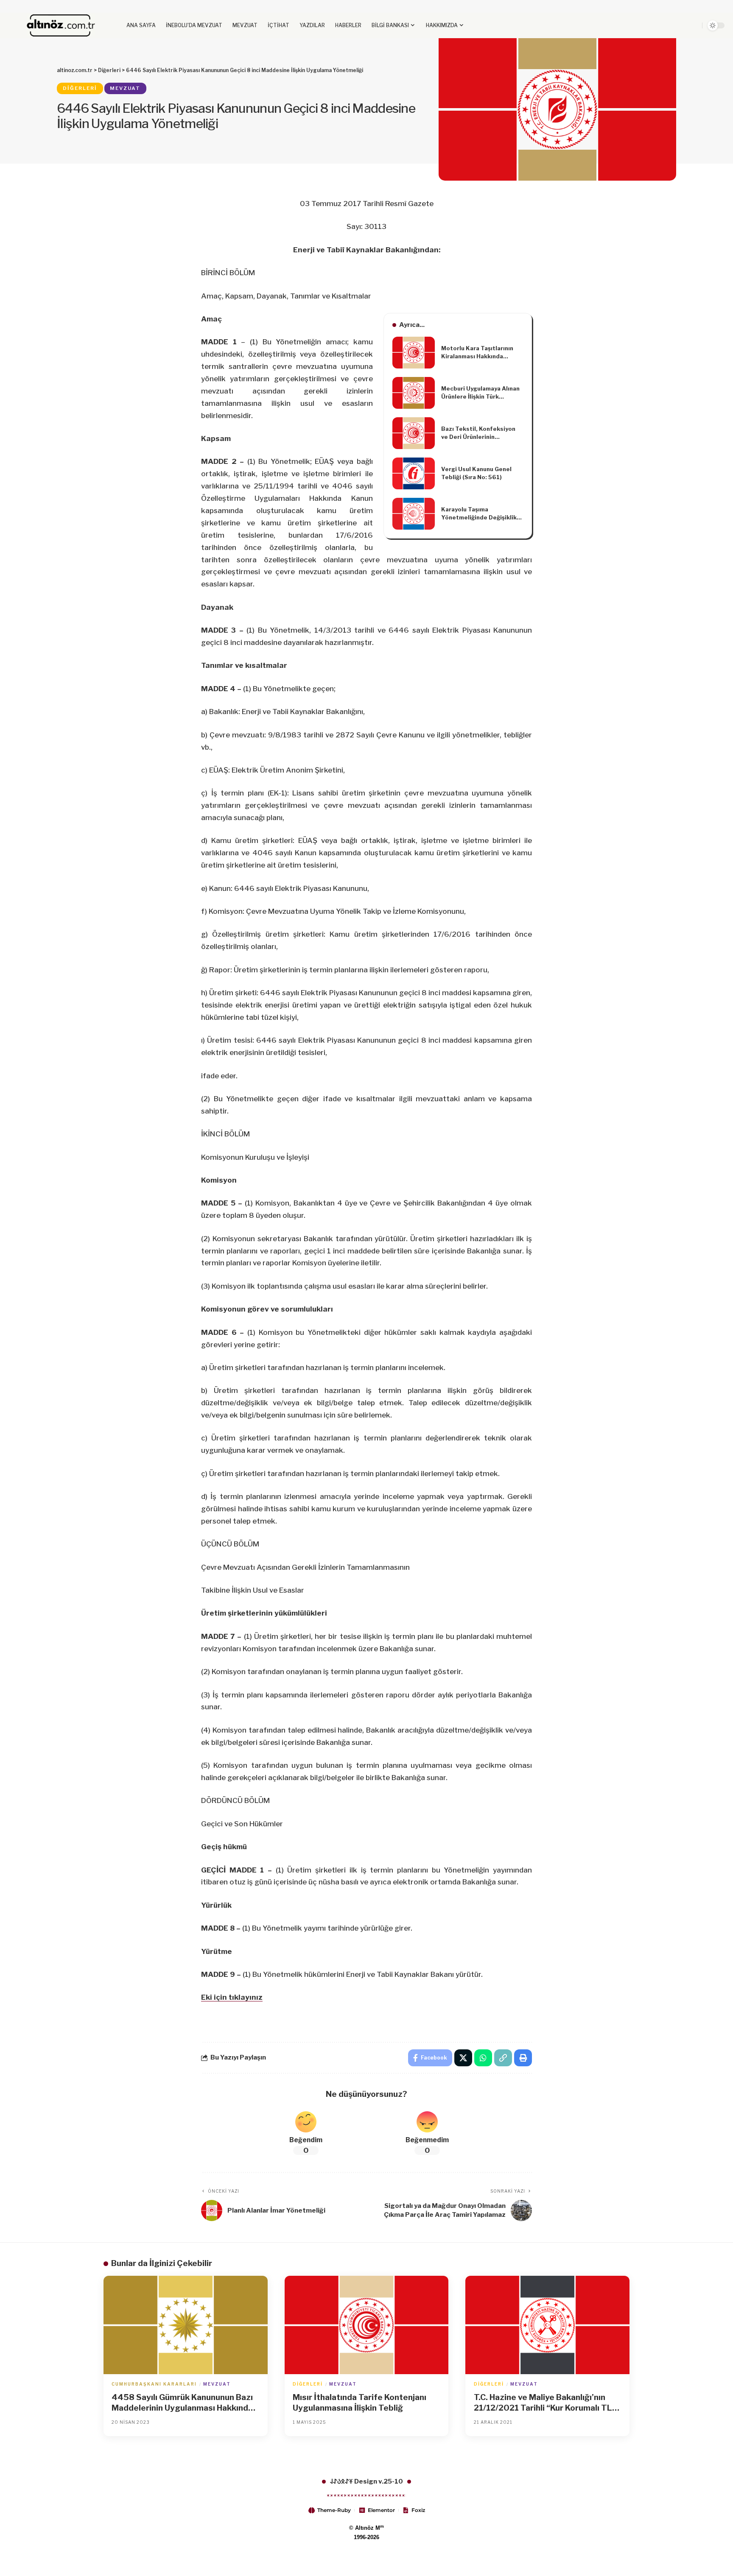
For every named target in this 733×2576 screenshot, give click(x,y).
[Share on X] (463, 2058)
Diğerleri (80, 88)
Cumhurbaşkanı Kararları (154, 2384)
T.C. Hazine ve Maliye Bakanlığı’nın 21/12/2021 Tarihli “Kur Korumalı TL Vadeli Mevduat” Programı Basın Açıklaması (543, 2403)
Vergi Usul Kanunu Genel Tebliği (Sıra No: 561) (476, 473)
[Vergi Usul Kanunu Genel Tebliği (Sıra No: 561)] (414, 473)
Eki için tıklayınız (232, 1997)
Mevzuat (125, 88)
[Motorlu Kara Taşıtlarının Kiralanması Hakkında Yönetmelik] (414, 353)
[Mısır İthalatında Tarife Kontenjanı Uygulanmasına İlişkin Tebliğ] (367, 2325)
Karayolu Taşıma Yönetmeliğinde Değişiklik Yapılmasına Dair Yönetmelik (479, 514)
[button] (675, 25)
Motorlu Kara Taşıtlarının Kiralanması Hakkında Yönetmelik (477, 353)
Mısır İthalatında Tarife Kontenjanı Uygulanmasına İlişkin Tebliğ (360, 2403)
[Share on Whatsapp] (483, 2058)
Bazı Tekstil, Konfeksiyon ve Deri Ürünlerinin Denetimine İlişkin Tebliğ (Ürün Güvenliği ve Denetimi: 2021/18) (482, 433)
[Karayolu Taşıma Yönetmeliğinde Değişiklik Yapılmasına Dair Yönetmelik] (414, 514)
